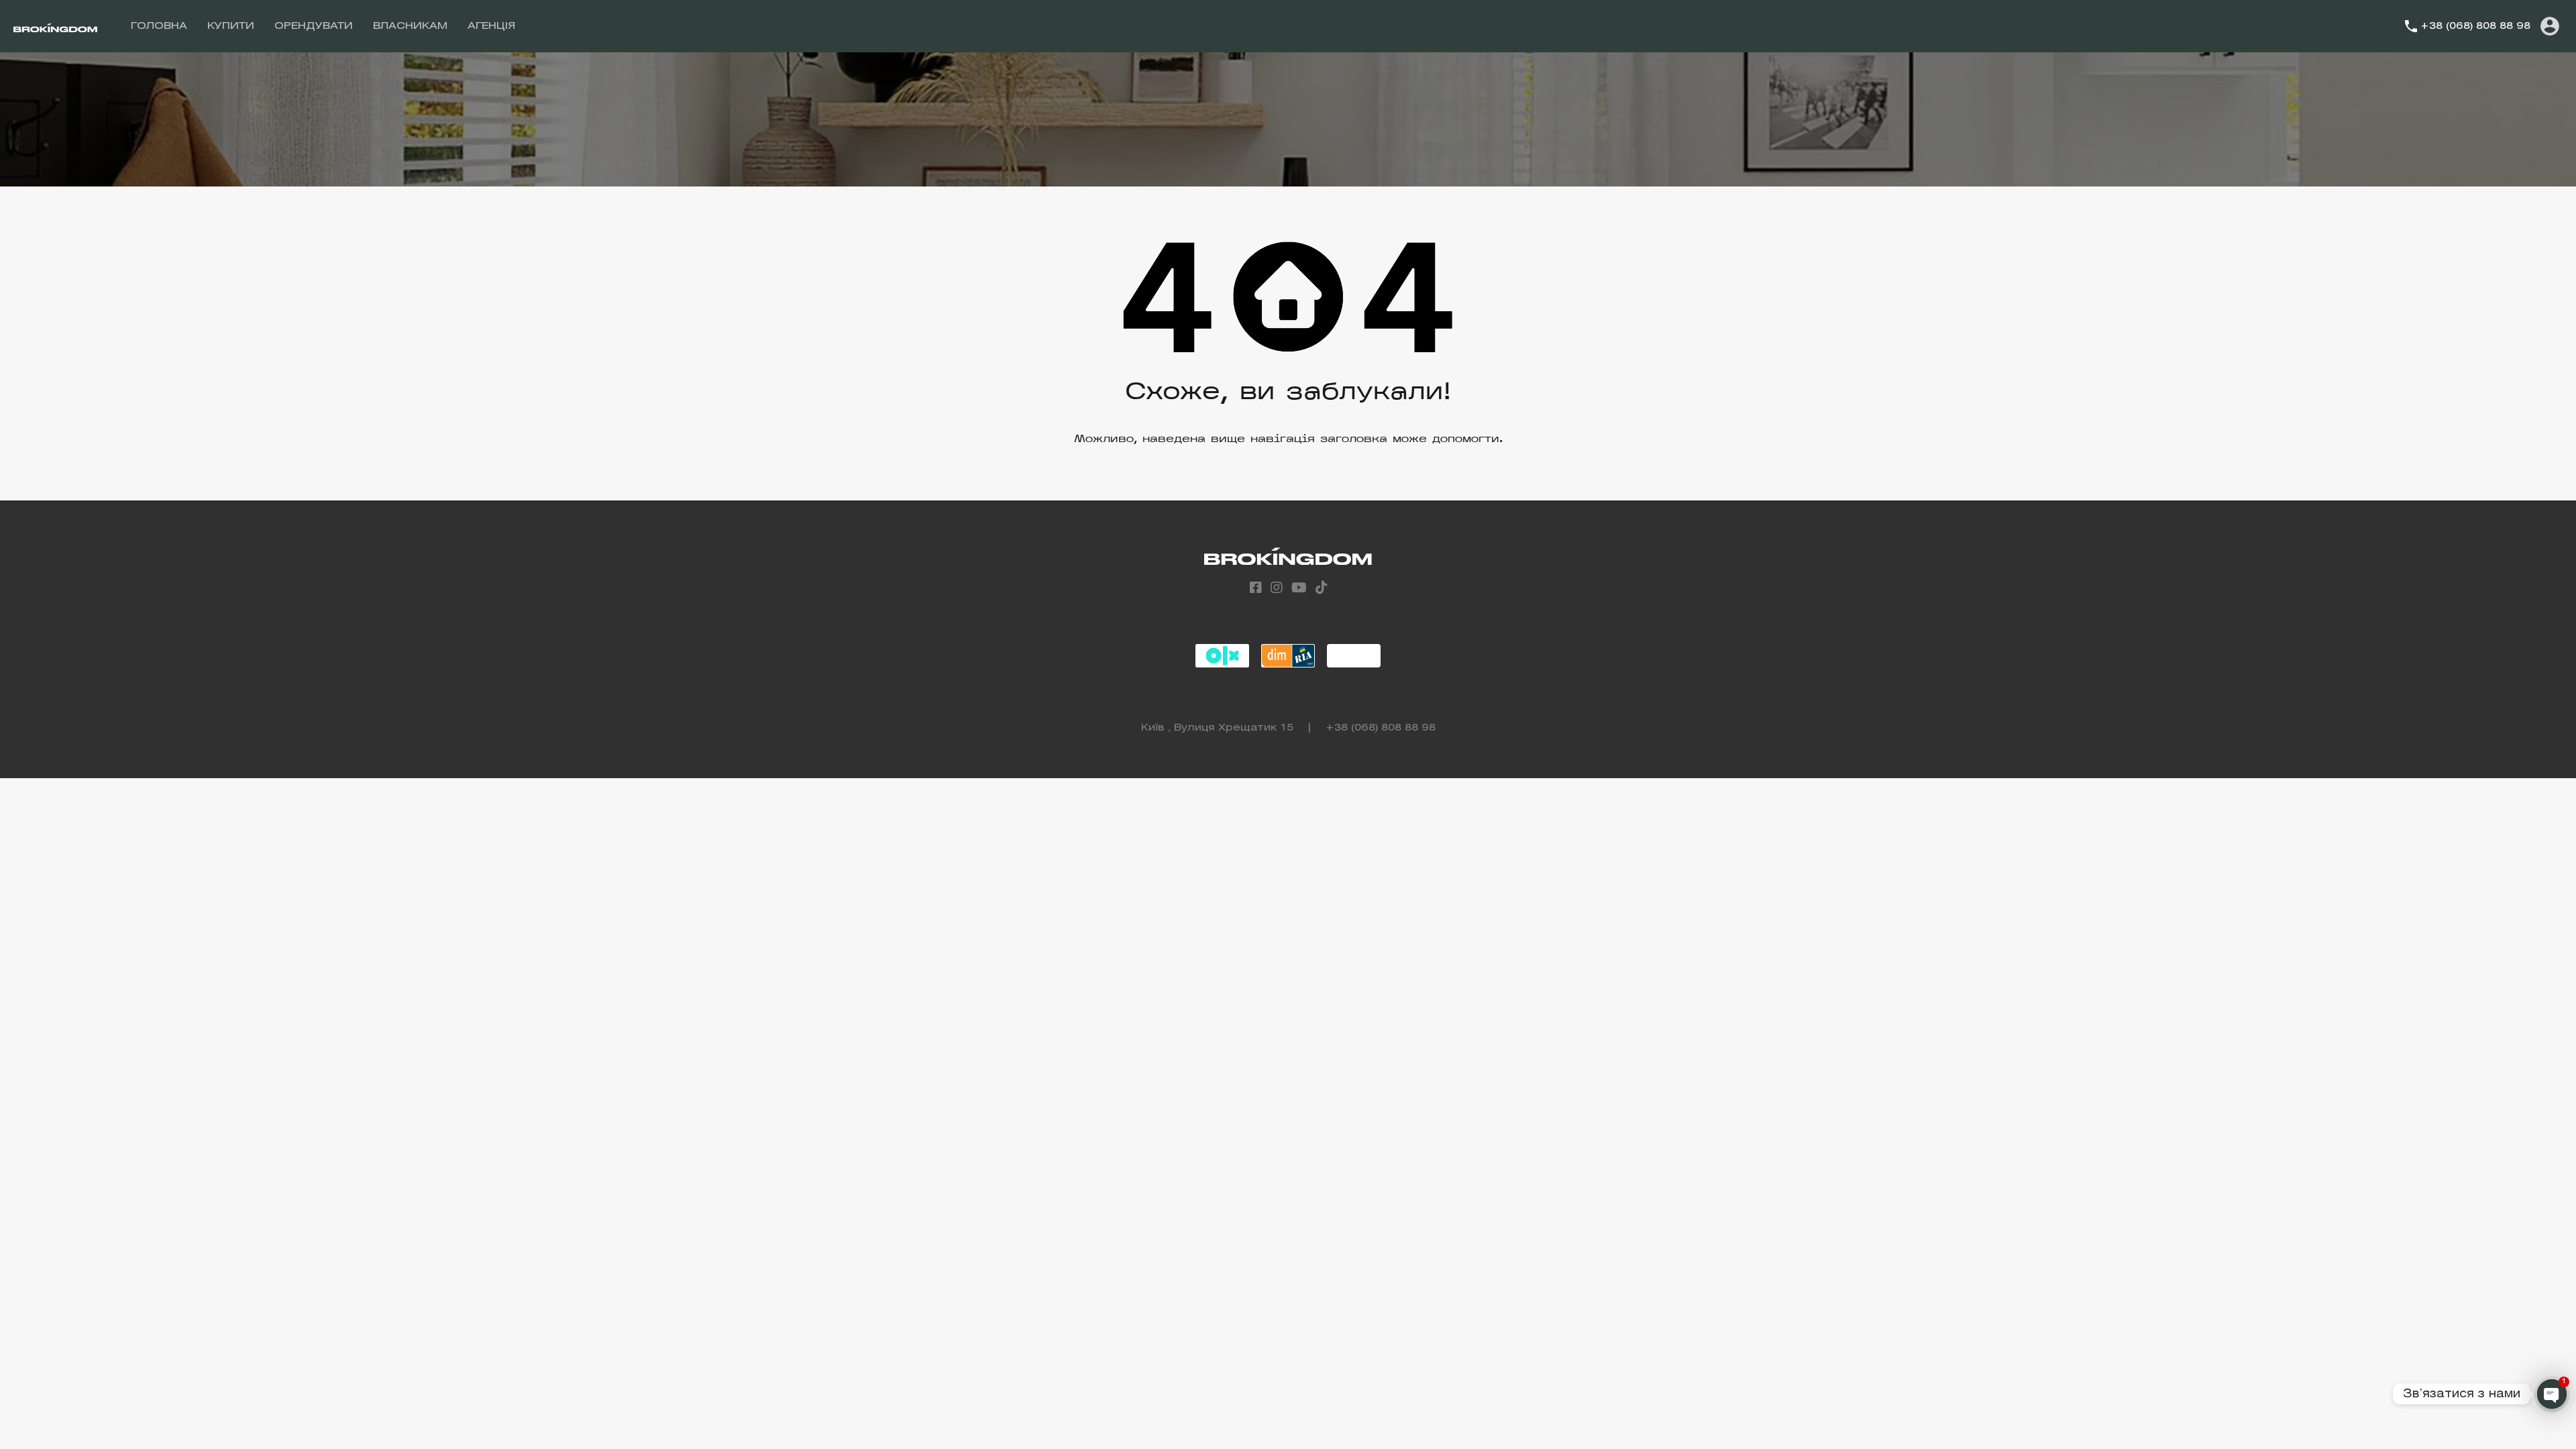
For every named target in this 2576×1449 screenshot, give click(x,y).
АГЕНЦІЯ (491, 26)
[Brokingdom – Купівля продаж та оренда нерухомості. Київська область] (55, 26)
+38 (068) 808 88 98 (2475, 26)
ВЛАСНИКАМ (410, 26)
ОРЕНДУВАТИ (314, 26)
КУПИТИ (231, 26)
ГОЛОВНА (159, 26)
